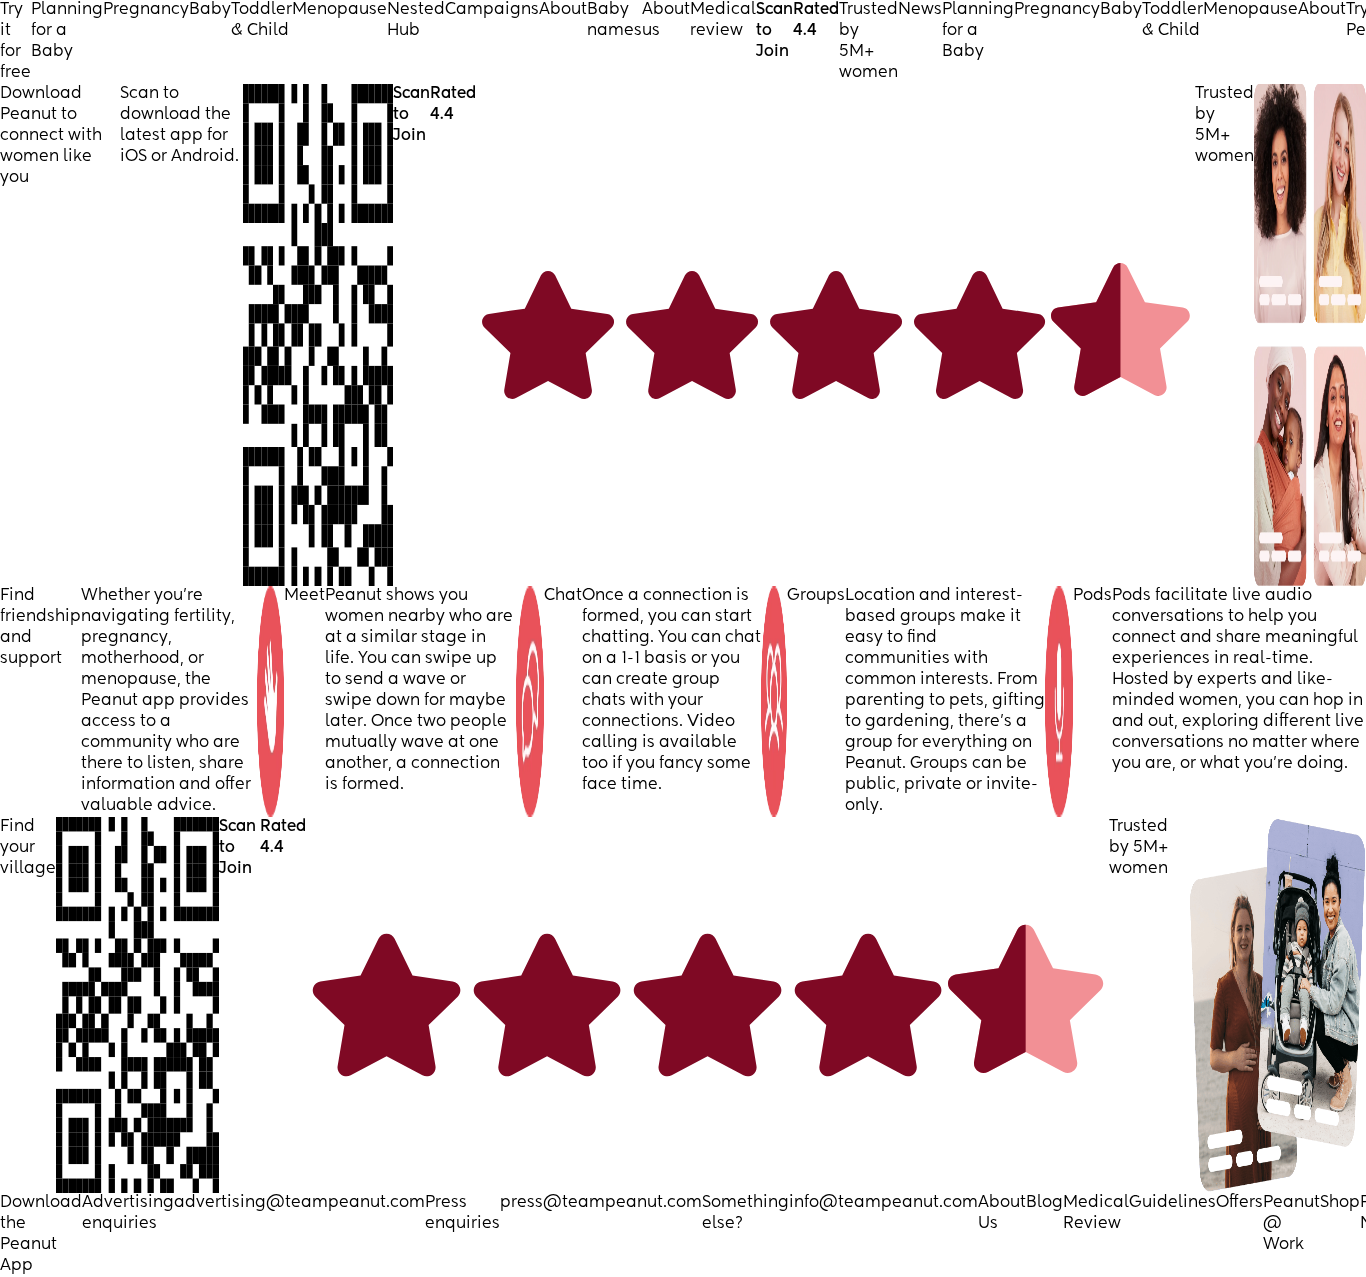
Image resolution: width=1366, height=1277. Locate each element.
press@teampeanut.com (601, 1203)
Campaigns (492, 10)
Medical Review (1096, 1213)
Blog (1044, 1203)
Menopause (339, 10)
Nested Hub (416, 20)
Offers (1239, 1203)
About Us (1002, 1213)
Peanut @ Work (1291, 1224)
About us (666, 20)
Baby (210, 10)
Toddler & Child (261, 20)
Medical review (723, 20)
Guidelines (1172, 1203)
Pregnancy (146, 10)
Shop (1340, 1203)
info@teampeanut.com (883, 1203)
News (920, 10)
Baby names (614, 20)
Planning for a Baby (67, 31)
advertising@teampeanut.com (299, 1203)
